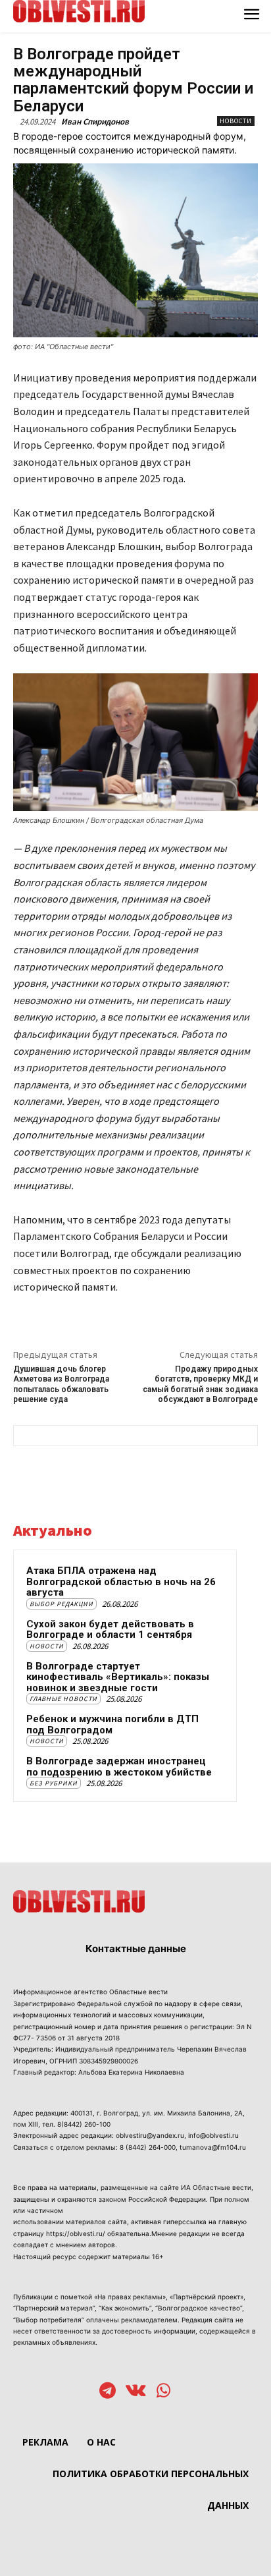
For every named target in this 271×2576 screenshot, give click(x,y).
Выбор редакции (62, 1604)
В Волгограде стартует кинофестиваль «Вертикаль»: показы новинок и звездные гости (118, 1677)
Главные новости (63, 1699)
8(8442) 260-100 (84, 2124)
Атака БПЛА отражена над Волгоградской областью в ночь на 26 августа (121, 1582)
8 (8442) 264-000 (148, 2147)
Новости (236, 121)
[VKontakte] (136, 2392)
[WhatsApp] (163, 2392)
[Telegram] (108, 2392)
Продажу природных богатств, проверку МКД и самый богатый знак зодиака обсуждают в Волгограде (200, 1384)
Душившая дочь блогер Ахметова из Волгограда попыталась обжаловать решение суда (61, 1384)
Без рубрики (54, 1783)
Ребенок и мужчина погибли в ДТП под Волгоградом (112, 1724)
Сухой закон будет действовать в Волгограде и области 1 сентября (110, 1630)
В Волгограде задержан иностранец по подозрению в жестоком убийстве (119, 1767)
